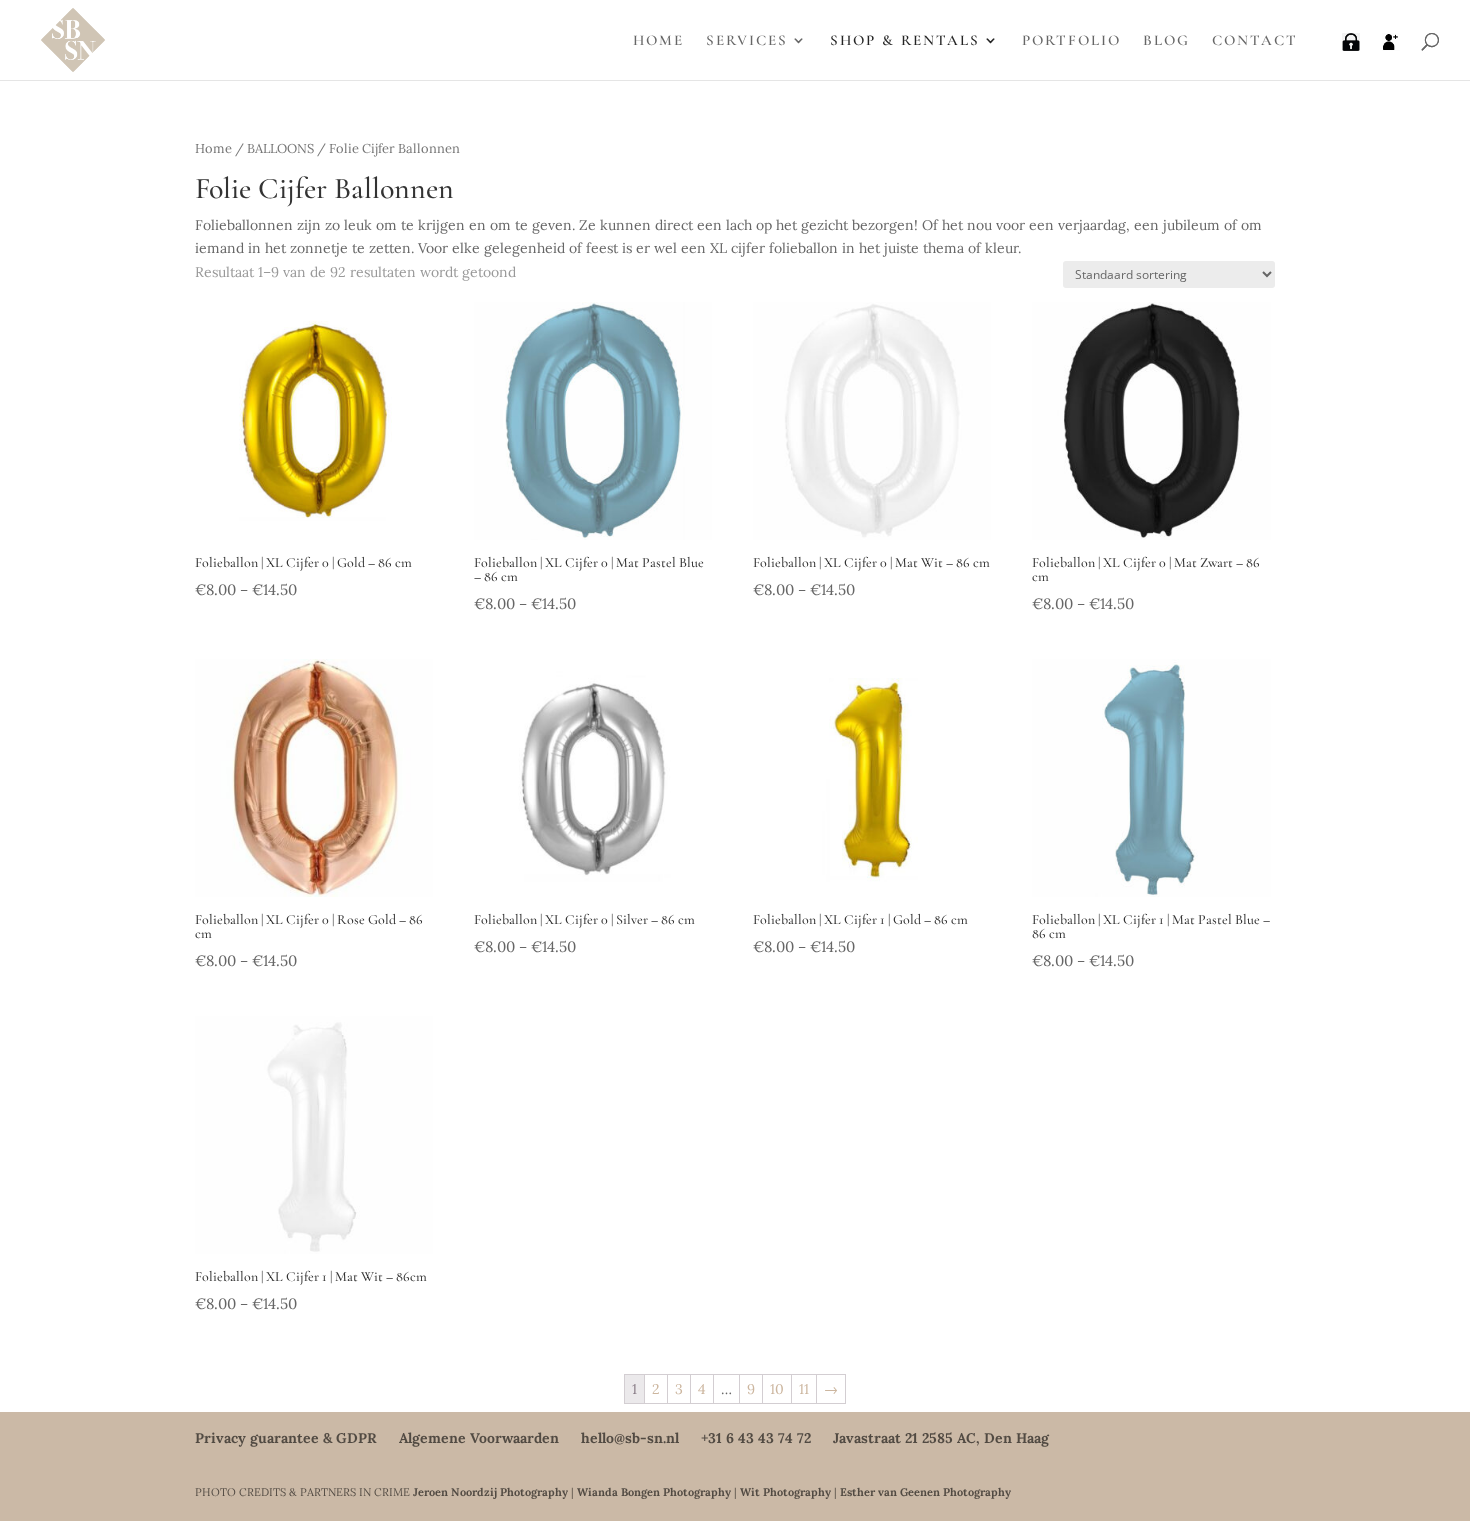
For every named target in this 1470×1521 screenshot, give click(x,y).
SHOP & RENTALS (905, 41)
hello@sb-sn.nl (630, 1438)
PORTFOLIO (1071, 41)
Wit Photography (785, 1492)
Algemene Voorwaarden (479, 1438)
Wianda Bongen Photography (654, 1492)
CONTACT (1255, 41)
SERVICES (747, 41)
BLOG (1166, 41)
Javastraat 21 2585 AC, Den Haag (941, 1438)
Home (213, 148)
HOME (658, 41)
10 (777, 1389)
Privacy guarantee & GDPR (286, 1438)
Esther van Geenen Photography (925, 1492)
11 (804, 1389)
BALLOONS (280, 148)
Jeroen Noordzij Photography (490, 1492)
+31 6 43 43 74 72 (756, 1438)
